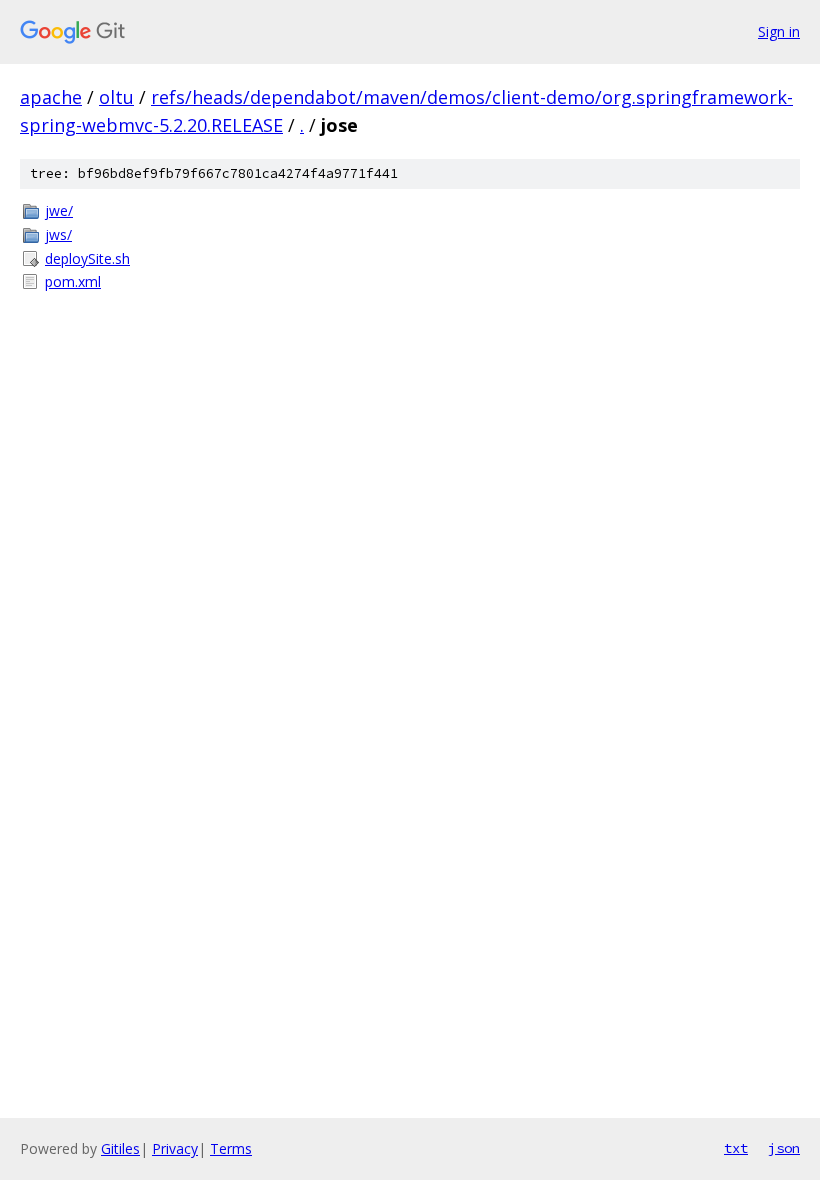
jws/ (58, 234)
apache (51, 97)
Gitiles (120, 1148)
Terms (231, 1148)
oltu (116, 97)
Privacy (175, 1148)
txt (736, 1148)
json (784, 1148)
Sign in (779, 31)
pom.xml (73, 281)
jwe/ (59, 210)
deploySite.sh (87, 258)
